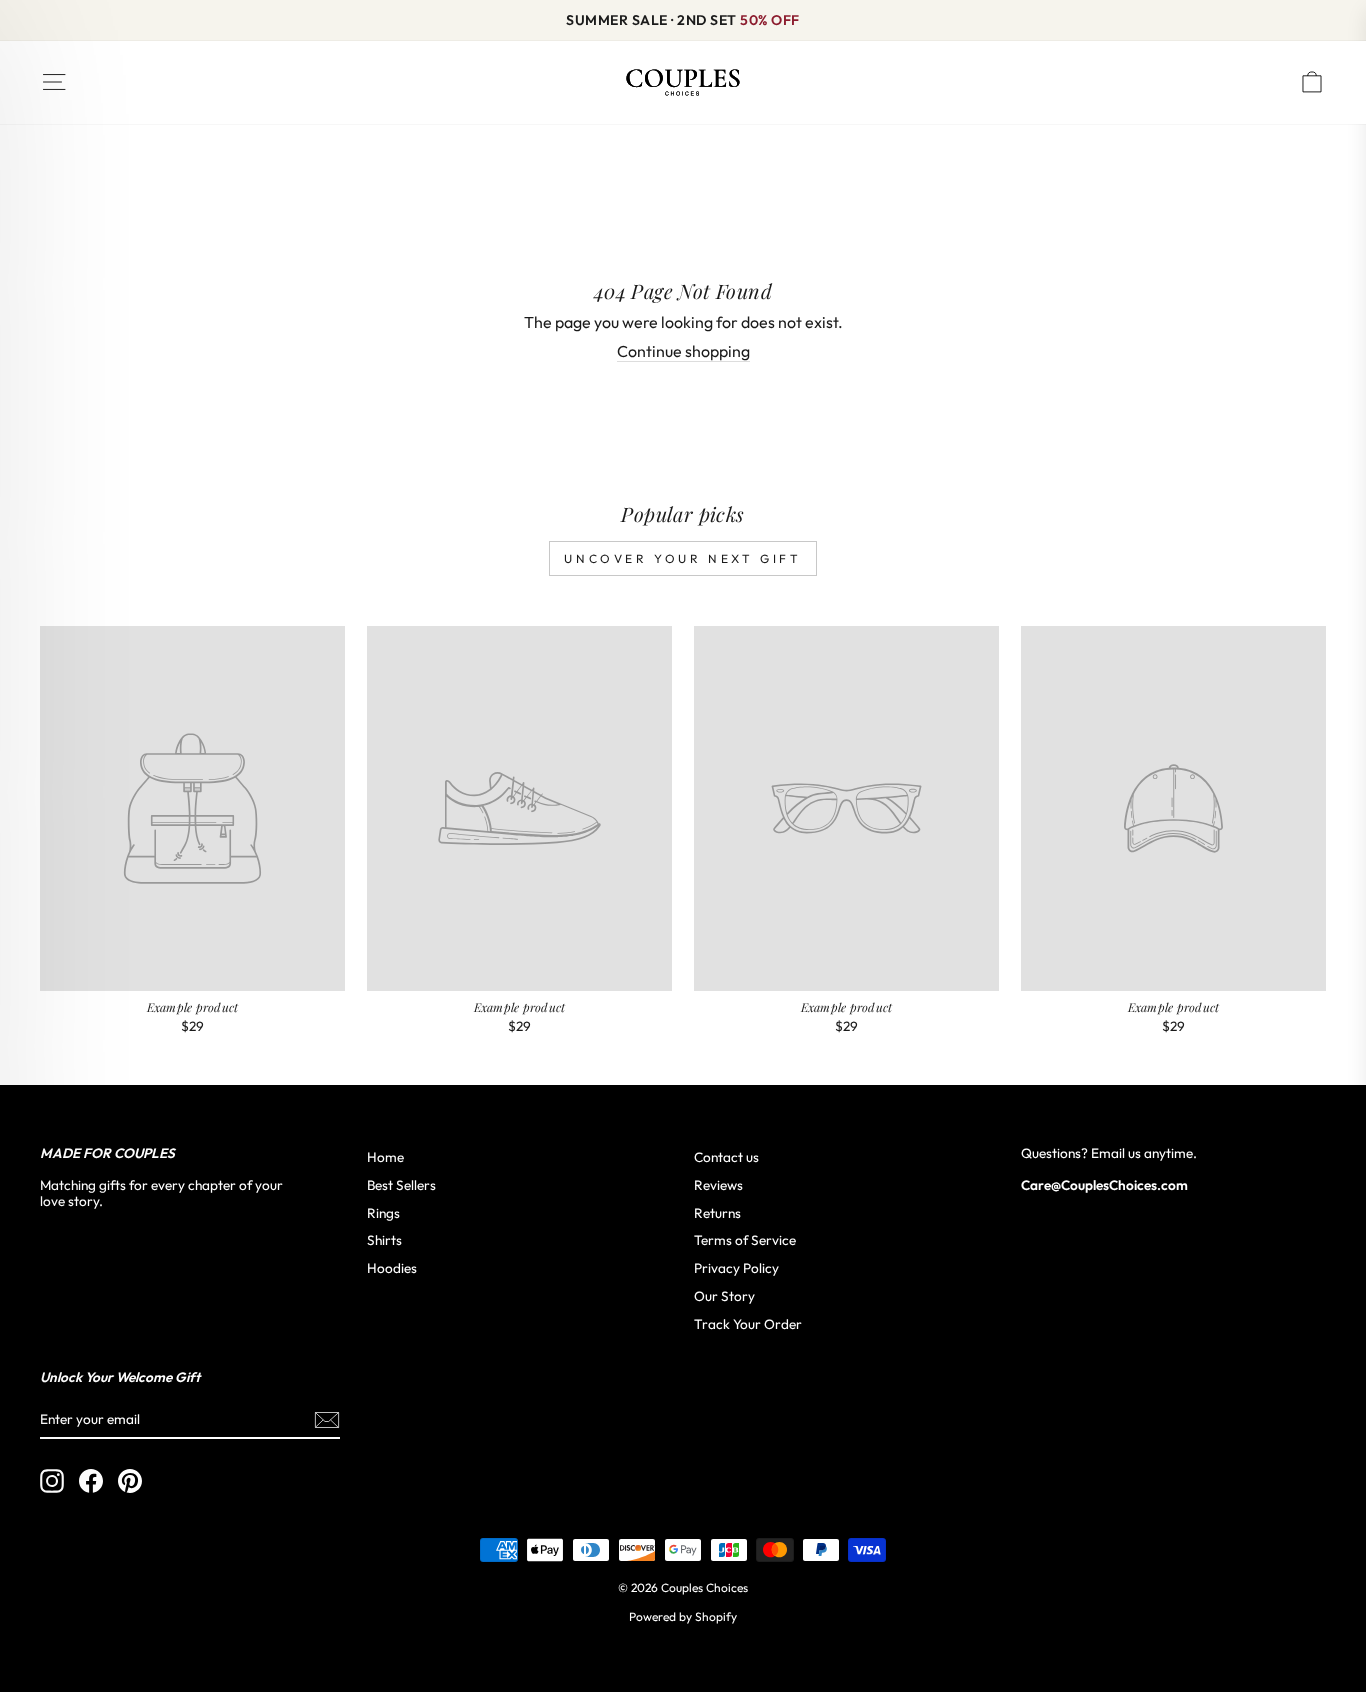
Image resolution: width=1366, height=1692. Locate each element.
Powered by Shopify (683, 1616)
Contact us (726, 1157)
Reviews (718, 1185)
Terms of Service (745, 1240)
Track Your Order (748, 1324)
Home (385, 1157)
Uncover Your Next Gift (682, 558)
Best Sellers (401, 1185)
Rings (383, 1213)
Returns (717, 1213)
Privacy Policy (736, 1268)
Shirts (384, 1240)
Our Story (724, 1296)
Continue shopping (683, 351)
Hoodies (392, 1268)
